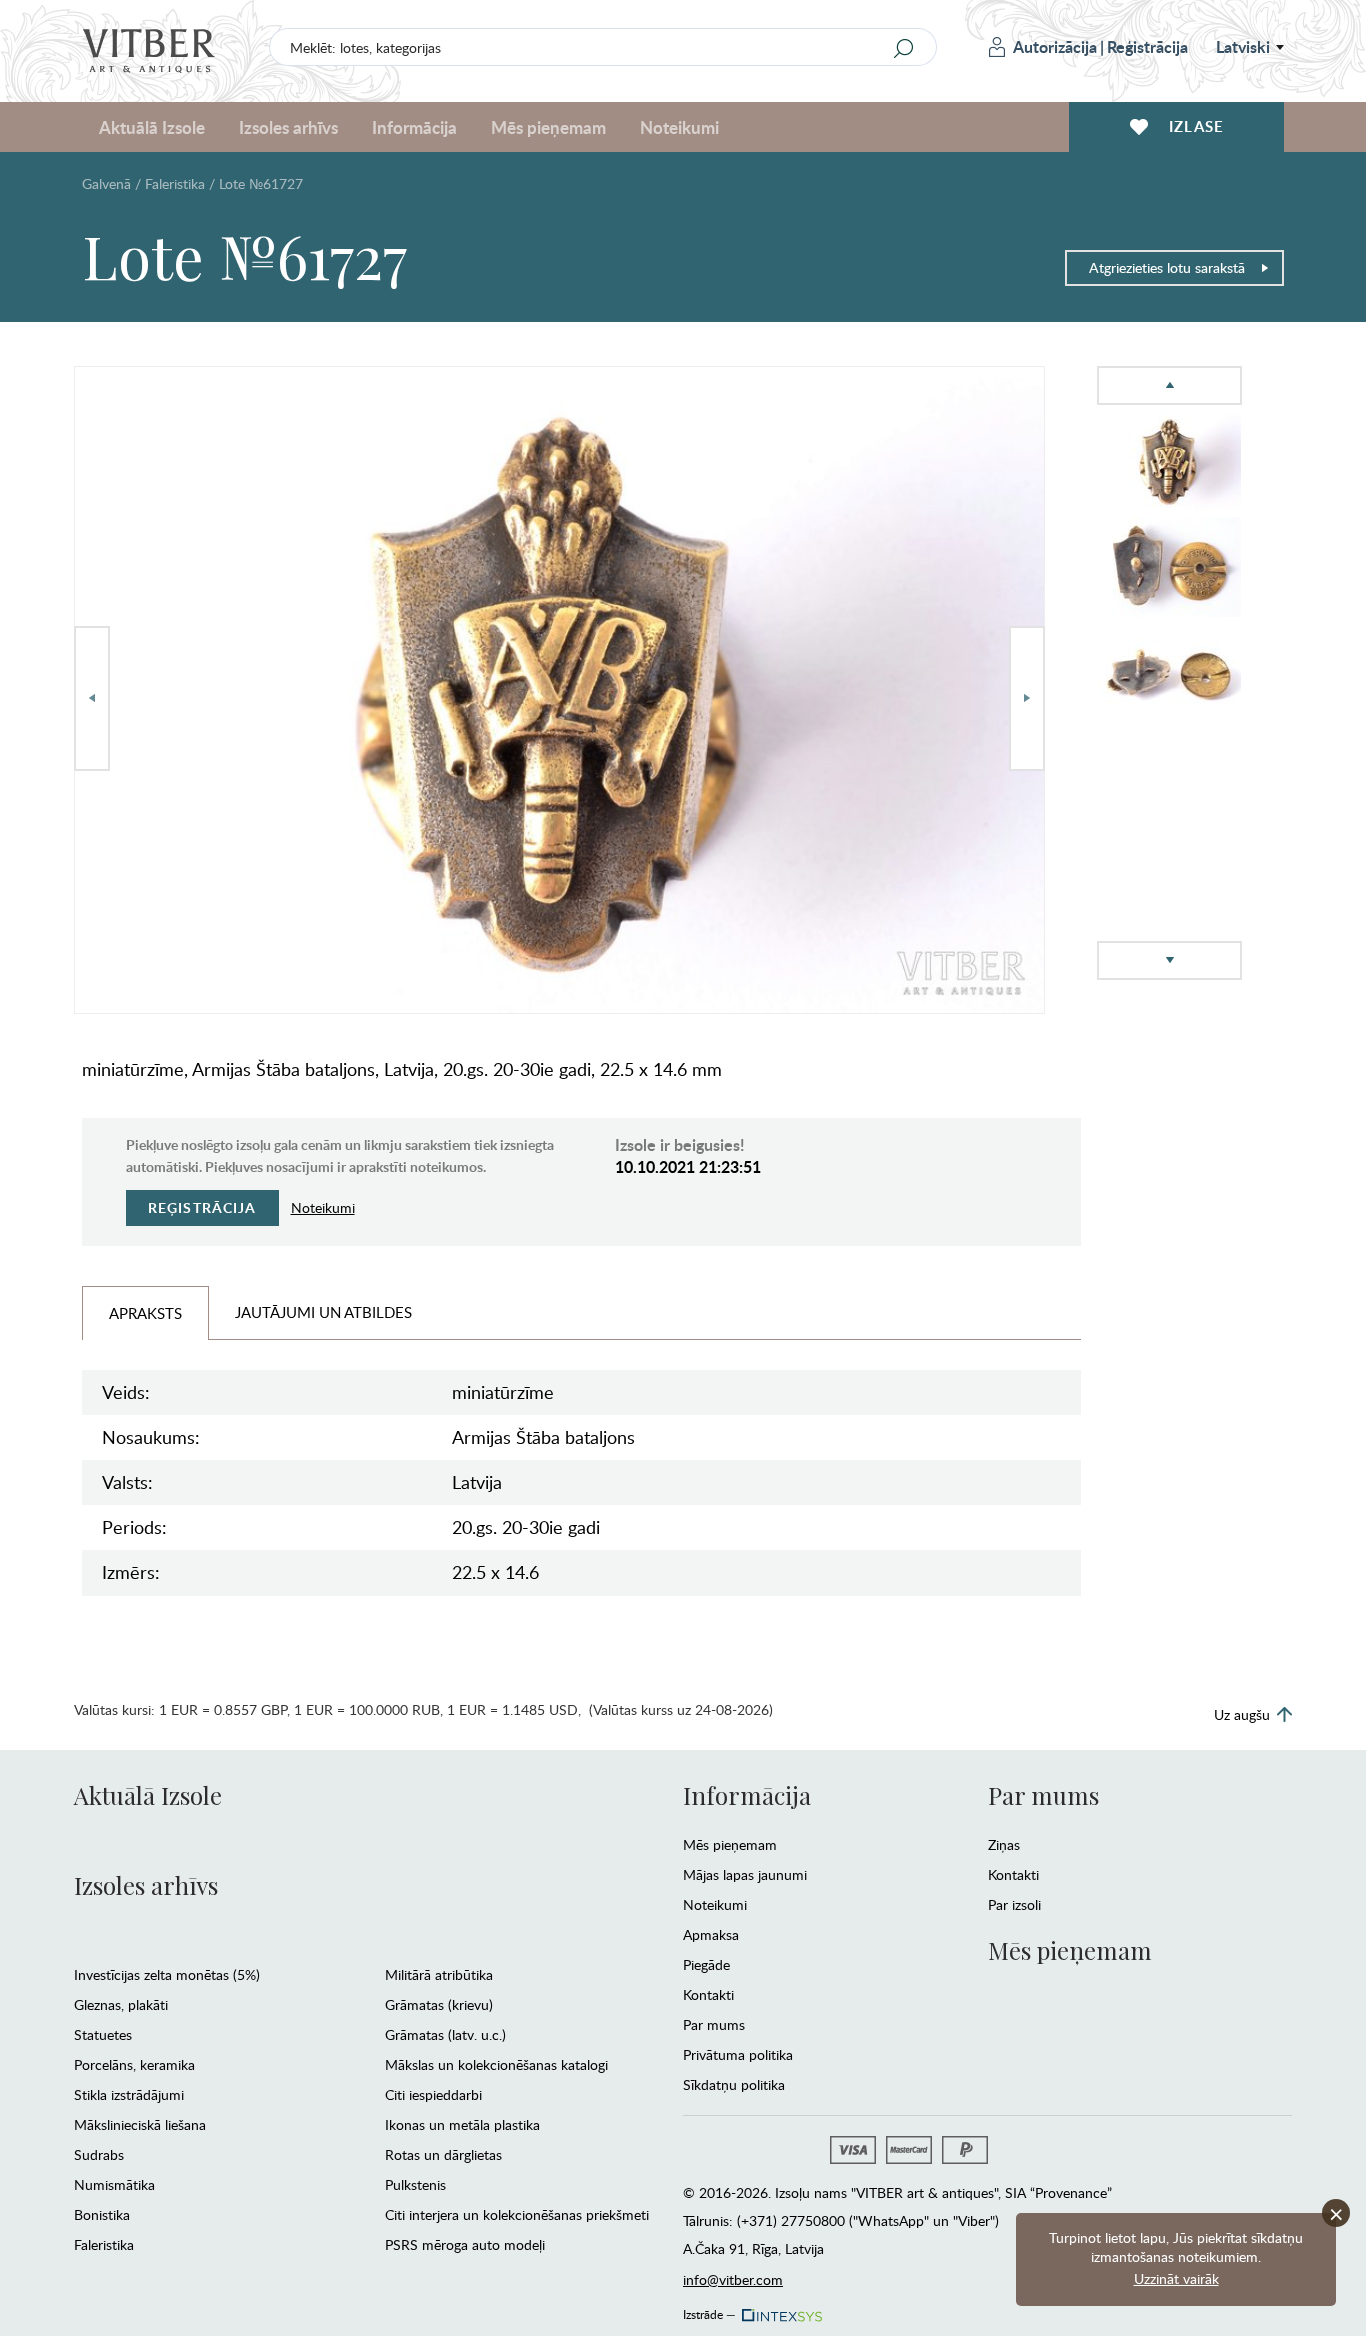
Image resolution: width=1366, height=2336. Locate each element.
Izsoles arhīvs (146, 1885)
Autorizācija (1055, 46)
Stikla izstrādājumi (129, 2094)
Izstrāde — (709, 2311)
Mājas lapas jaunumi (745, 1874)
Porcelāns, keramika (134, 2064)
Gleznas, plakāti (121, 2004)
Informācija (747, 1795)
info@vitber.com (733, 2279)
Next (1027, 698)
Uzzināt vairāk (1176, 2278)
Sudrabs (99, 2154)
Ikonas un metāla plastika (462, 2124)
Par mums (714, 2024)
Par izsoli (1014, 1904)
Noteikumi (679, 127)
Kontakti (708, 1994)
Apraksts (145, 1313)
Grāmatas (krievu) (439, 2004)
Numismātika (114, 2184)
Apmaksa (711, 1934)
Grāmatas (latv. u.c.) (445, 2034)
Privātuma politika (738, 2054)
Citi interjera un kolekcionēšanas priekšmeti (517, 2214)
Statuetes (103, 2034)
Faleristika (175, 183)
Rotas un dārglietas (443, 2154)
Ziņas (1004, 1844)
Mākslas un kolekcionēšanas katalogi (496, 2064)
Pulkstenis (415, 2184)
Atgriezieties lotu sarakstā (1167, 267)
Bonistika (102, 2214)
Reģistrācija (1147, 46)
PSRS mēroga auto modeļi (465, 2244)
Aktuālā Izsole (148, 1795)
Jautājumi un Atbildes (323, 1312)
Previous (92, 698)
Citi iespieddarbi (433, 2094)
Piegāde (706, 1964)
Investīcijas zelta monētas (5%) (167, 1974)
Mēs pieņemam (730, 1844)
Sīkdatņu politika (734, 2084)
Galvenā (106, 183)
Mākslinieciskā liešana (140, 2124)
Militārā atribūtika (439, 1974)
